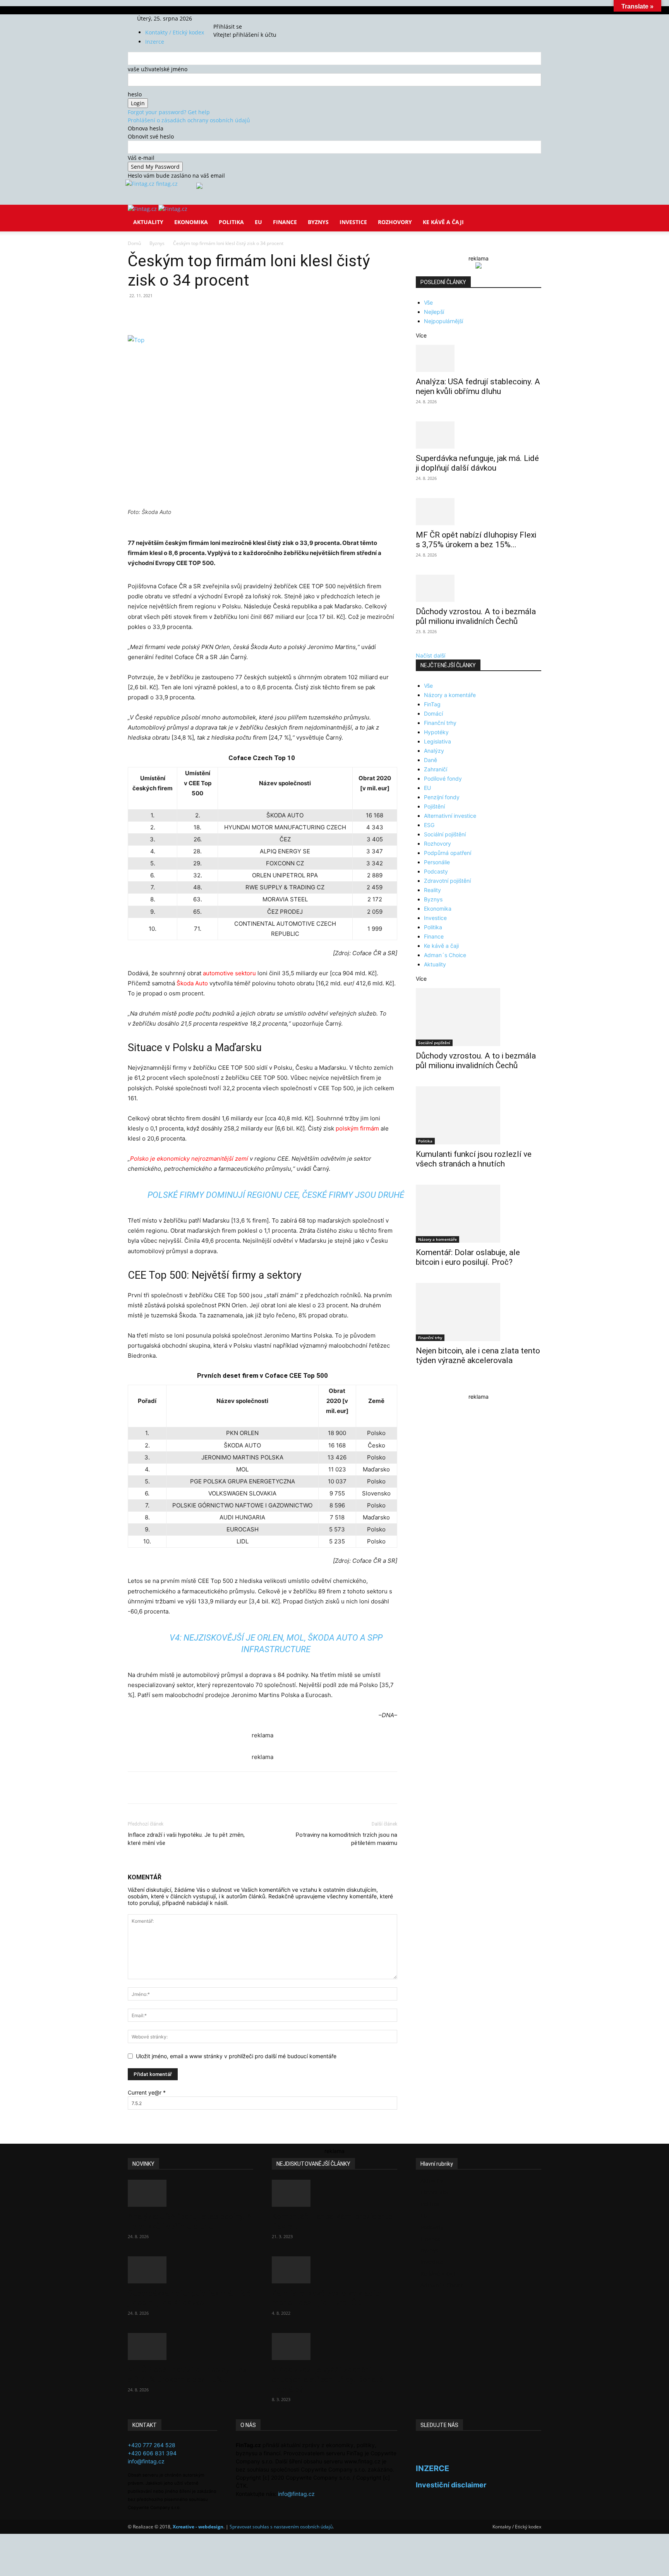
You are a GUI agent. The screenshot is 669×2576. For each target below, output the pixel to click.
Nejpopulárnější (443, 321)
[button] (532, 216)
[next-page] (422, 1385)
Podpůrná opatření (448, 853)
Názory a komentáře (450, 695)
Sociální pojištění (445, 834)
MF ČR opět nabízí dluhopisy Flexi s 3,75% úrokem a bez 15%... (476, 540)
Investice (353, 222)
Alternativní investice (450, 816)
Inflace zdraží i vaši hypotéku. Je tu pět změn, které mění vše (186, 1839)
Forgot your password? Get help (169, 112)
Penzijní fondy (442, 797)
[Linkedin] (253, 313)
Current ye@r (147, 2092)
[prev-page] (418, 1385)
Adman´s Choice (445, 955)
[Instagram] (231, 18)
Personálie (437, 862)
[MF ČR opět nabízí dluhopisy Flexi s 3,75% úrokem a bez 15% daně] (479, 512)
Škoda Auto (192, 983)
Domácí (433, 713)
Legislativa (437, 741)
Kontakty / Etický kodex (175, 32)
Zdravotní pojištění (447, 881)
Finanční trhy (440, 723)
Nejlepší (434, 312)
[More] (271, 313)
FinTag (432, 704)
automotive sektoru (229, 973)
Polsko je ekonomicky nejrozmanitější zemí (189, 1159)
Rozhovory (395, 222)
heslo (135, 94)
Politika (231, 222)
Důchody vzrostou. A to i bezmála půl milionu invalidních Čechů (476, 616)
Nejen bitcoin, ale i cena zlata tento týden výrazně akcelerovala (478, 1356)
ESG (429, 825)
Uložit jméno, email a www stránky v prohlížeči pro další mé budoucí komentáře (236, 2056)
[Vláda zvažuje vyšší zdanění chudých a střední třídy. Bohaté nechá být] (334, 2346)
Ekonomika (191, 222)
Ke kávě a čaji (443, 222)
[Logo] (143, 209)
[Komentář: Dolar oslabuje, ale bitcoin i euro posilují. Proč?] (479, 1214)
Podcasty (436, 871)
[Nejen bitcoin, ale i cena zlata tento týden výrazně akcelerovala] (479, 1312)
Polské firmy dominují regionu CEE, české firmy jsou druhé (276, 1195)
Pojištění (434, 806)
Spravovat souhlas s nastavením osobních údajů (281, 2527)
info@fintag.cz (146, 2461)
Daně (431, 760)
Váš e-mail (141, 158)
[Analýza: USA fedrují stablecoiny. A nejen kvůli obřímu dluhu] (479, 358)
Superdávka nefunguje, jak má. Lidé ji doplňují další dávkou (477, 463)
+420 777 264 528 (152, 2445)
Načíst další (431, 655)
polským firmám (357, 1128)
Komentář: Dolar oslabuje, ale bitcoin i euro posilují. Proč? (468, 1257)
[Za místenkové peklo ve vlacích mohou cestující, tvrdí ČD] (334, 2270)
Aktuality (148, 222)
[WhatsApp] (235, 313)
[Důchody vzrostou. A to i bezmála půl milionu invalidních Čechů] (479, 588)
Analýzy (434, 751)
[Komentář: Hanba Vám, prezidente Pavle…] (334, 2193)
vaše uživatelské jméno (158, 69)
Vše (428, 302)
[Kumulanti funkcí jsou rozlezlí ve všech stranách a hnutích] (479, 1115)
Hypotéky (436, 732)
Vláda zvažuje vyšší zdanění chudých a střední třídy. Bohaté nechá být (327, 2379)
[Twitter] (236, 18)
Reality (432, 890)
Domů (134, 243)
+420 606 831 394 (152, 2453)
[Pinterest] (218, 313)
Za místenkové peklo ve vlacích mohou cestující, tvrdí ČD (328, 2298)
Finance (285, 222)
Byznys (318, 222)
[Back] (250, 18)
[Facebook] (226, 18)
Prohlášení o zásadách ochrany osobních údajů (189, 120)
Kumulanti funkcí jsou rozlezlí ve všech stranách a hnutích (474, 1159)
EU (258, 222)
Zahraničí (436, 769)
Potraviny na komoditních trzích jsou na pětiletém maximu (347, 1839)
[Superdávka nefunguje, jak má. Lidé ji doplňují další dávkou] (479, 435)
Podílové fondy (443, 778)
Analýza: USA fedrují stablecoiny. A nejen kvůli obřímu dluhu (478, 386)
